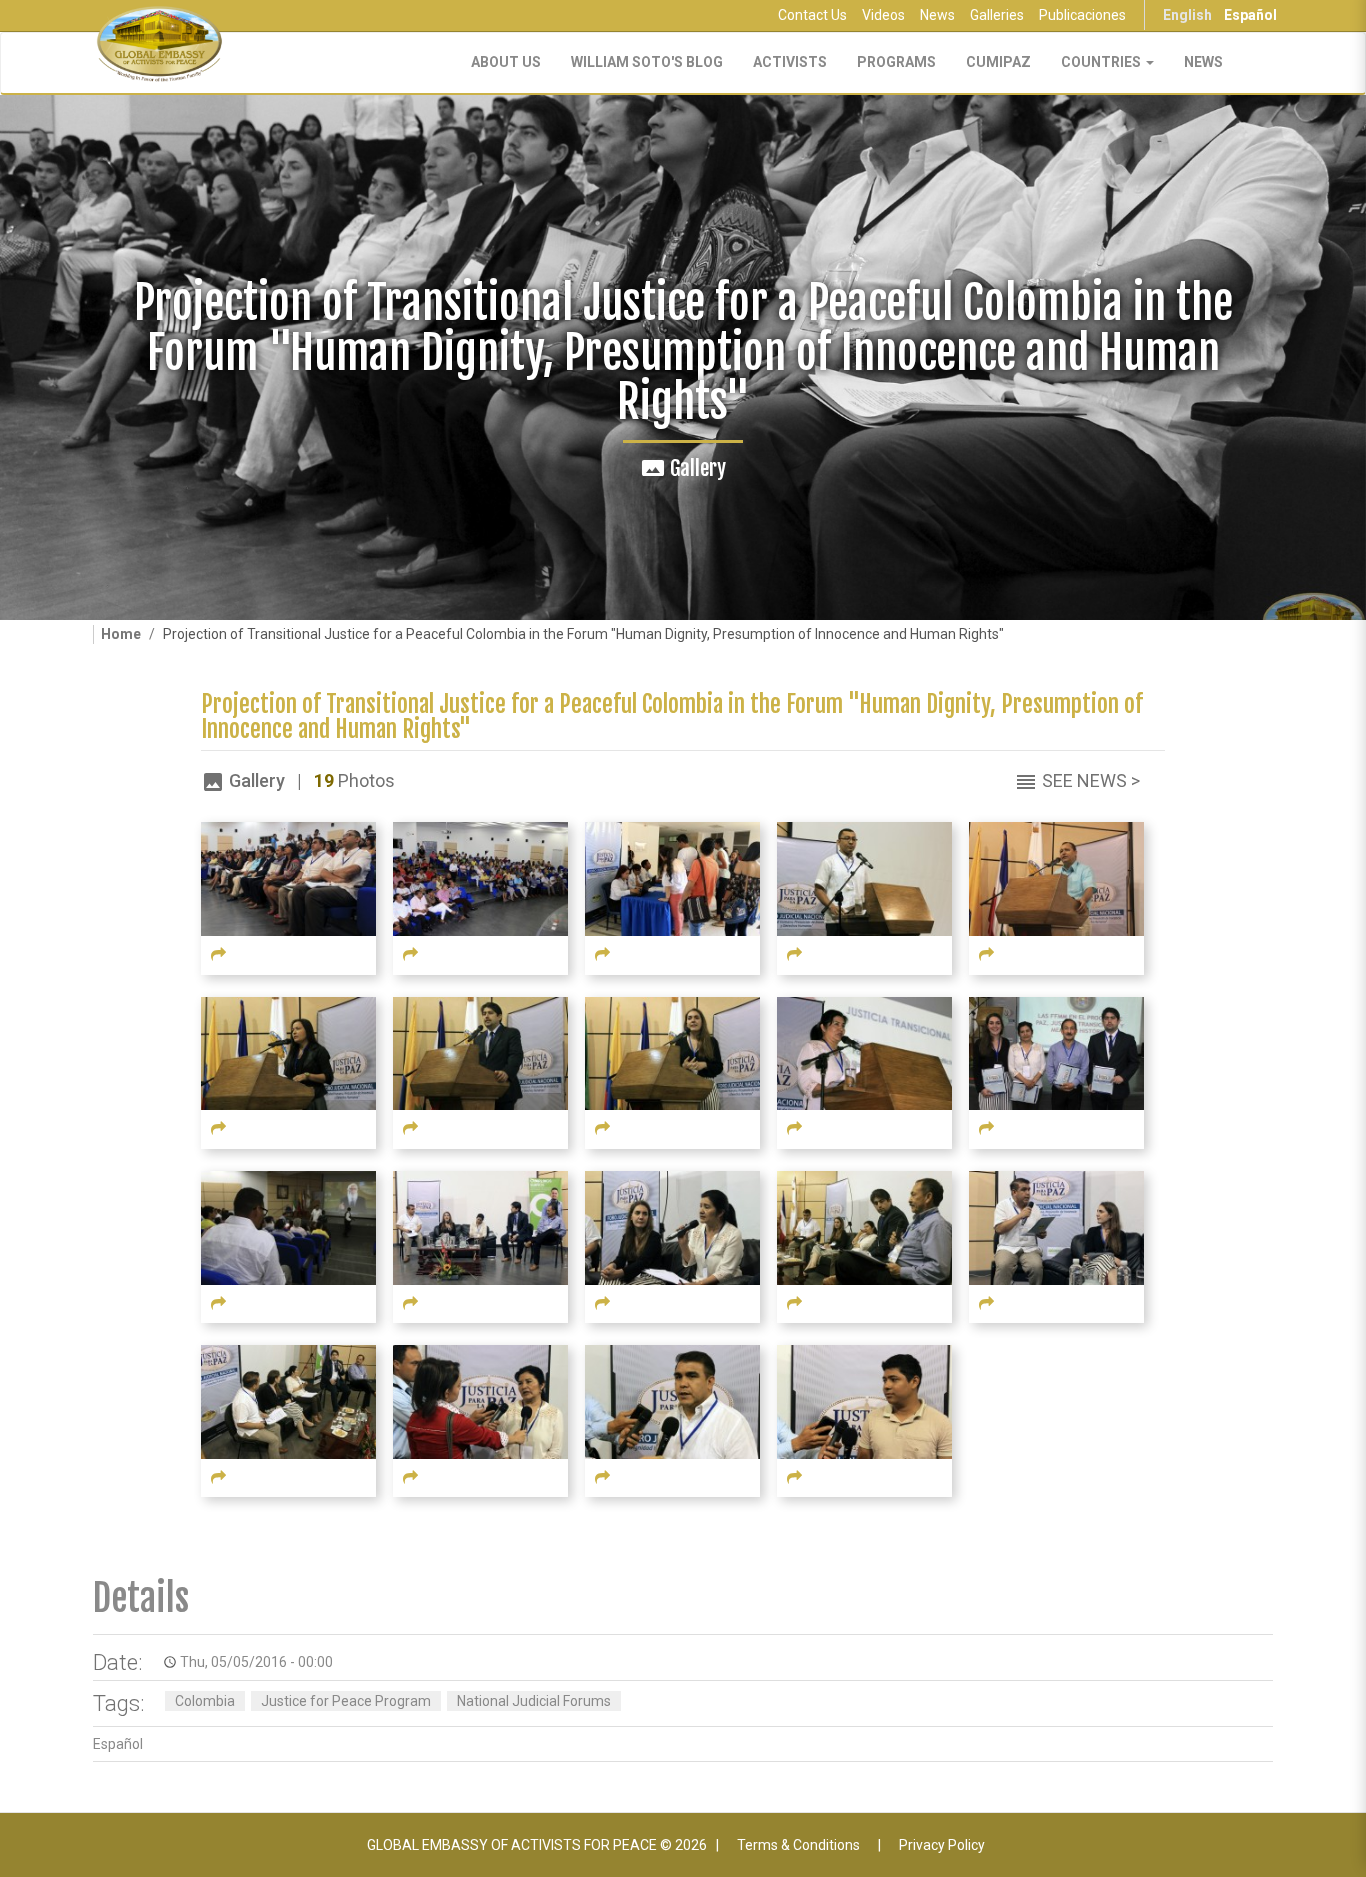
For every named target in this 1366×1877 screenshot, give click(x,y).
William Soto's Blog (647, 62)
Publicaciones (1082, 15)
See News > (1091, 780)
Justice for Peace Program (346, 1701)
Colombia (205, 1701)
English (1187, 15)
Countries (1102, 62)
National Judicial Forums (534, 1701)
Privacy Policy (942, 1845)
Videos (883, 15)
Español (1250, 15)
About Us (506, 62)
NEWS (1203, 62)
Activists (790, 62)
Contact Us (812, 15)
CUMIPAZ (998, 62)
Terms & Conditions (798, 1845)
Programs (896, 62)
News (937, 15)
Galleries (997, 15)
